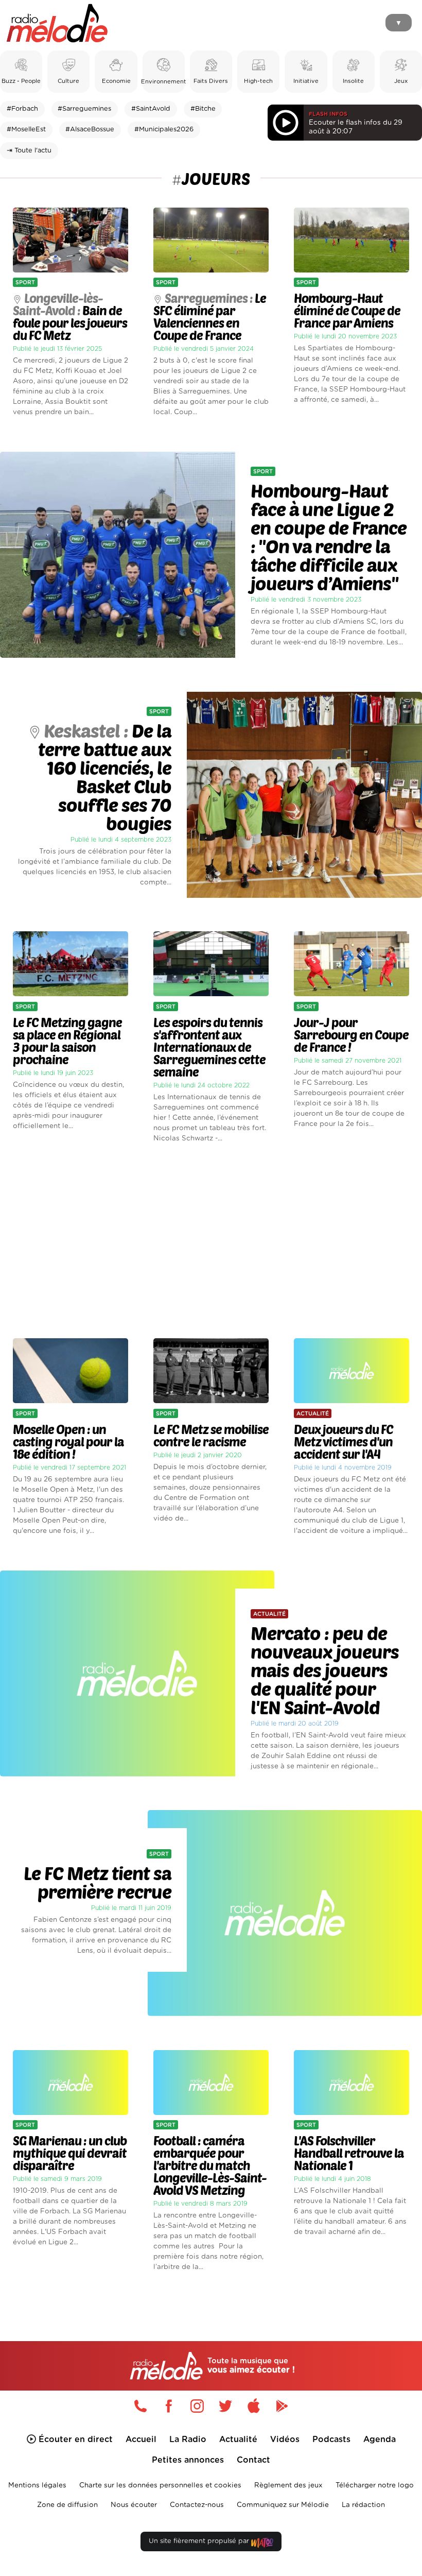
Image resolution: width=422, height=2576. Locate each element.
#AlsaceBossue (90, 130)
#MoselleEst (26, 130)
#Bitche (203, 109)
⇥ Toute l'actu (29, 151)
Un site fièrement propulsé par (200, 2541)
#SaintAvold (151, 109)
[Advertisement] (211, 1241)
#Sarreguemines (84, 109)
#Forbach (22, 109)
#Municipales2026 (164, 130)
